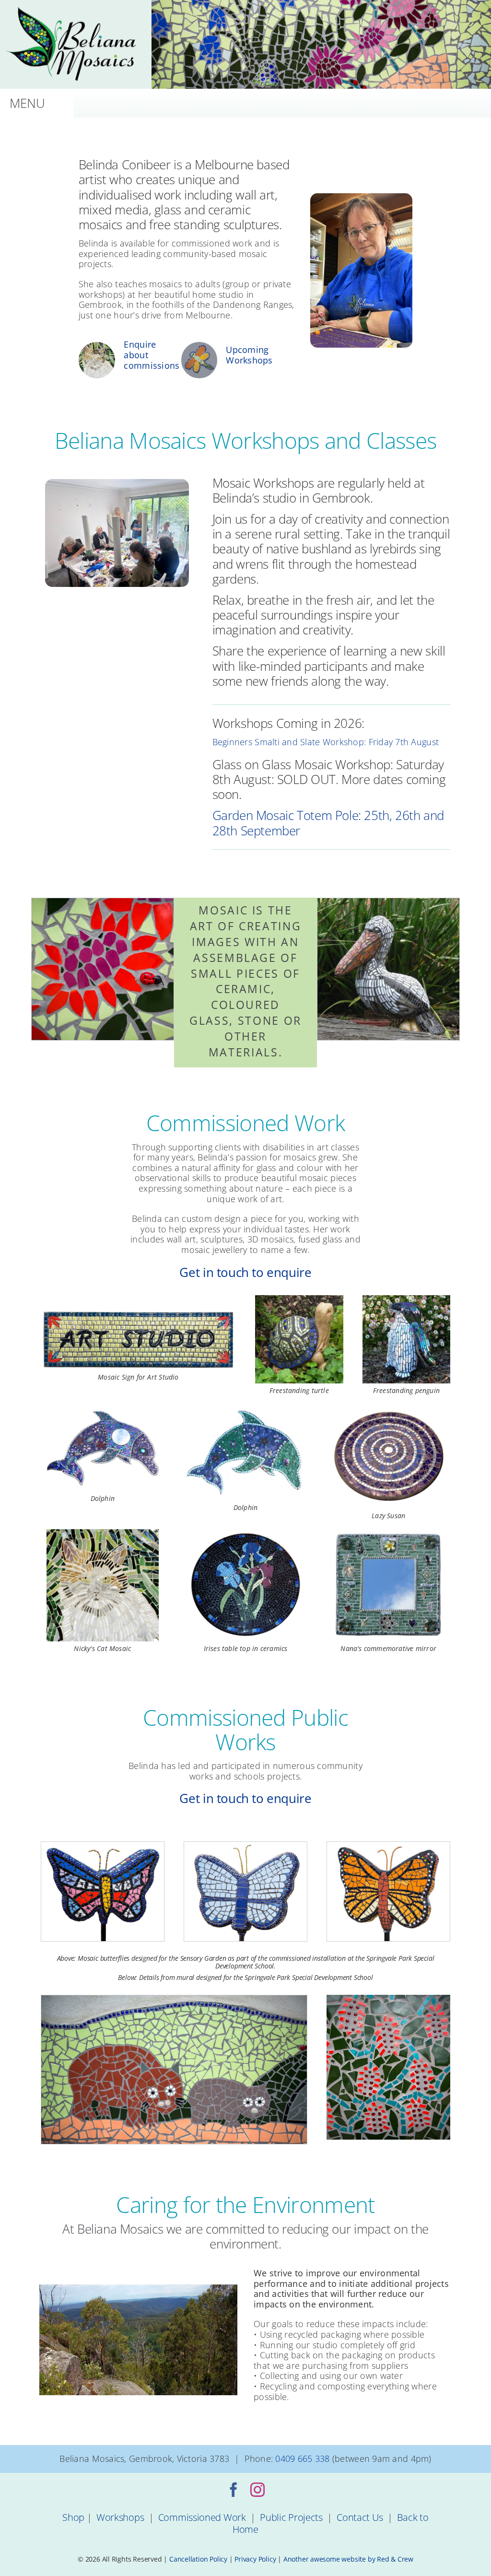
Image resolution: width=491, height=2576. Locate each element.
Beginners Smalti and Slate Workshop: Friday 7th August (326, 742)
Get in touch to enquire (245, 1272)
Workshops (120, 2517)
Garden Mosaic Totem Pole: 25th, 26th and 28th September (328, 823)
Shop (73, 2517)
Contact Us (360, 2517)
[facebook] (234, 2490)
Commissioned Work (202, 2517)
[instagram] (257, 2490)
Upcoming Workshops (249, 355)
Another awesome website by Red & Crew (348, 2559)
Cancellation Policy (198, 2559)
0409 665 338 (302, 2459)
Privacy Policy (255, 2559)
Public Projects (291, 2517)
